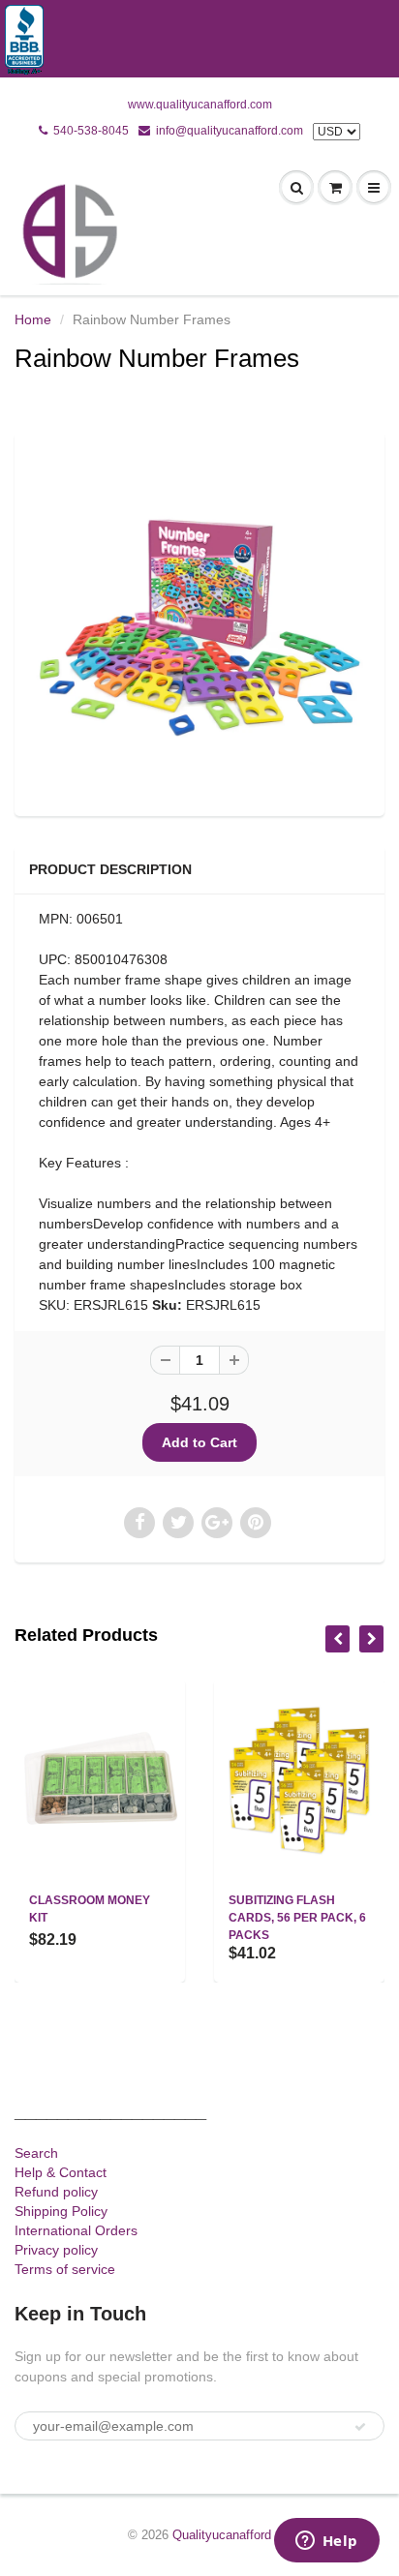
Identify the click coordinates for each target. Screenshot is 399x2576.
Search (36, 2153)
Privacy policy (56, 2250)
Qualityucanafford (222, 2535)
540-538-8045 (91, 131)
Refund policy (56, 2192)
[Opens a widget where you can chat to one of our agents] (326, 2542)
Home (33, 319)
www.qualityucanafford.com (200, 105)
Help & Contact (61, 2172)
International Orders (76, 2230)
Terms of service (65, 2269)
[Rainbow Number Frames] (199, 621)
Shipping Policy (61, 2211)
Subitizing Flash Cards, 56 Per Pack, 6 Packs (297, 1918)
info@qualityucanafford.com (230, 131)
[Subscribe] (360, 2427)
